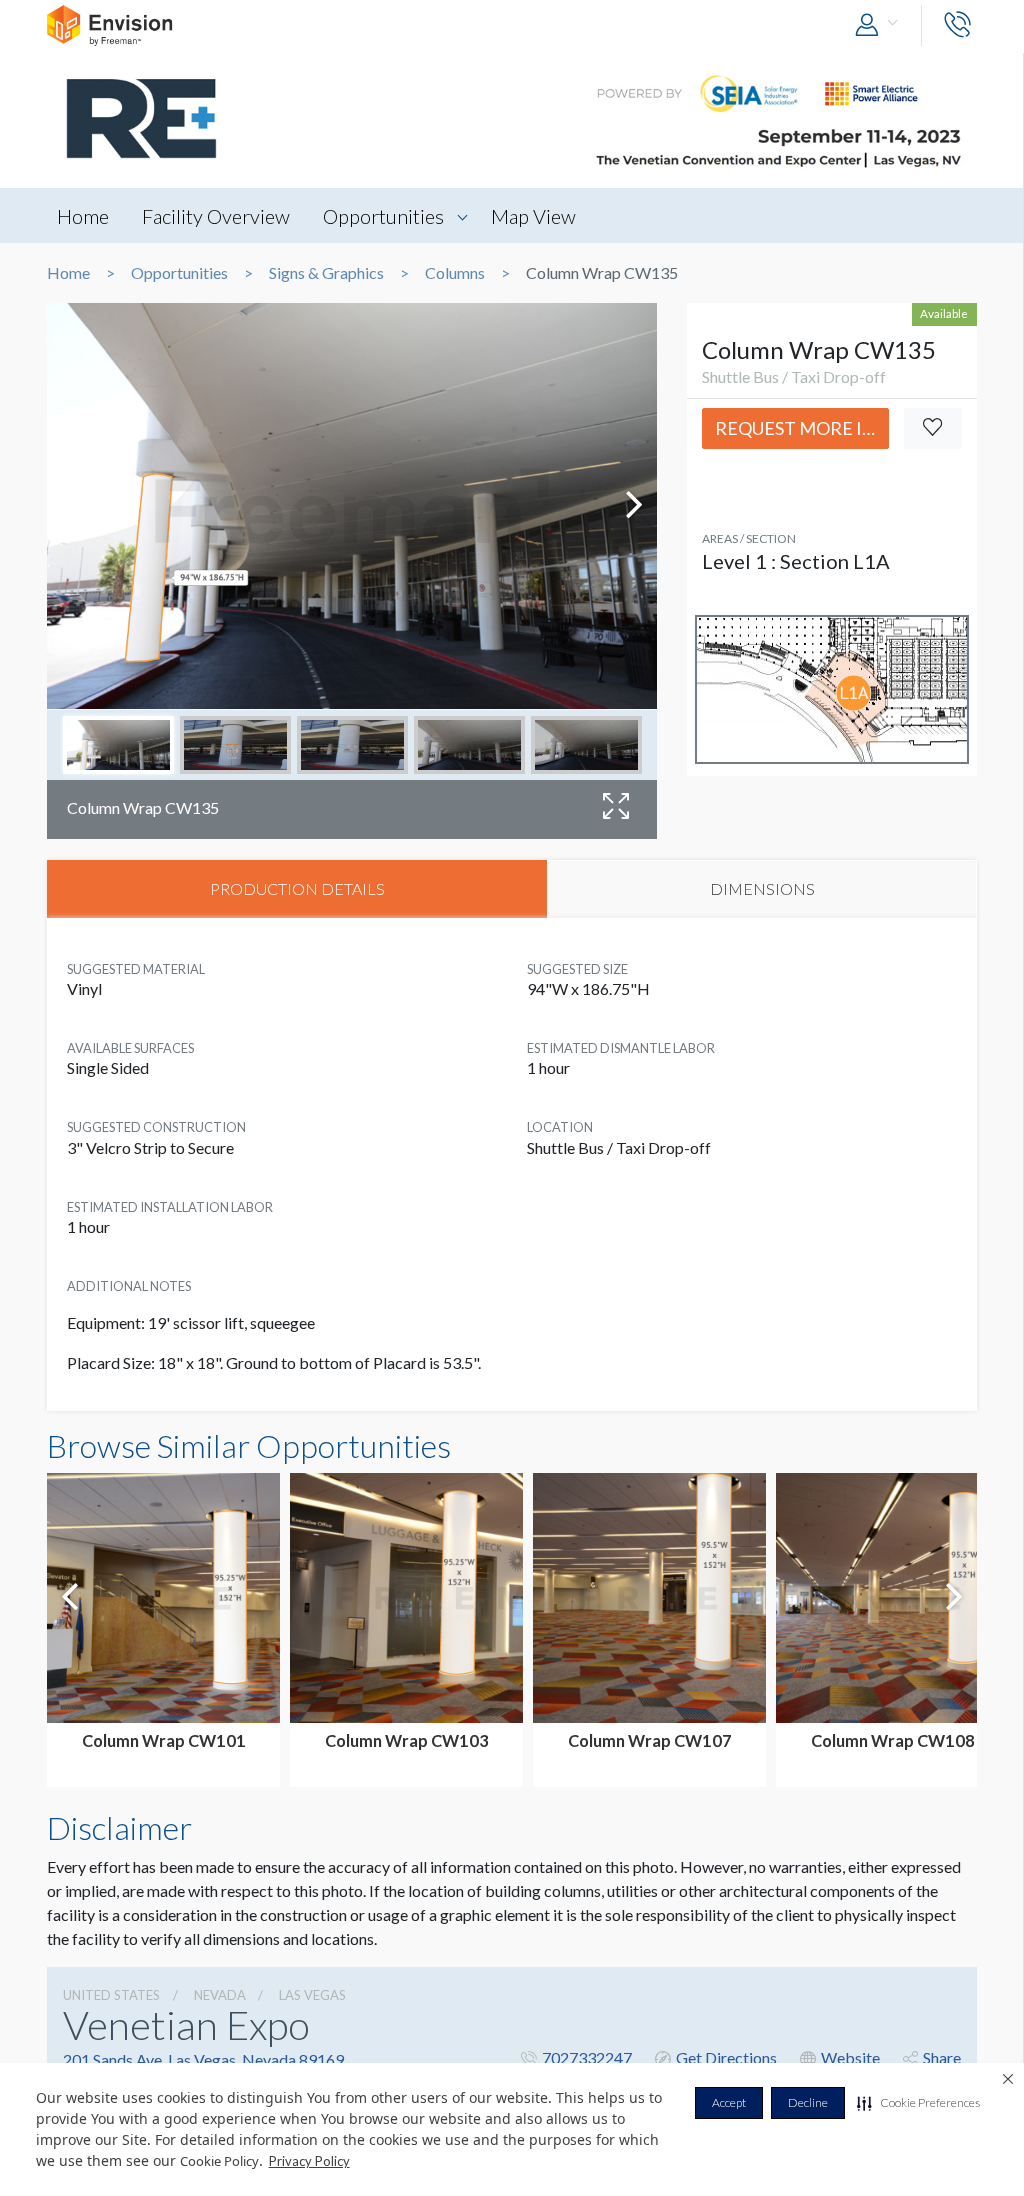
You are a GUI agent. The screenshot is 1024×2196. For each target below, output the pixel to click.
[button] (918, 2103)
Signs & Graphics (326, 273)
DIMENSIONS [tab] (762, 888)
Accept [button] (729, 2102)
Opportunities (383, 216)
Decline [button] (808, 2102)
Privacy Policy (309, 2161)
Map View (533, 216)
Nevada (220, 1995)
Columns (455, 273)
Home (83, 216)
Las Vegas (312, 1995)
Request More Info (802, 428)
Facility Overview (216, 216)
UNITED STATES (111, 1995)
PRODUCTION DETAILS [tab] (297, 888)
